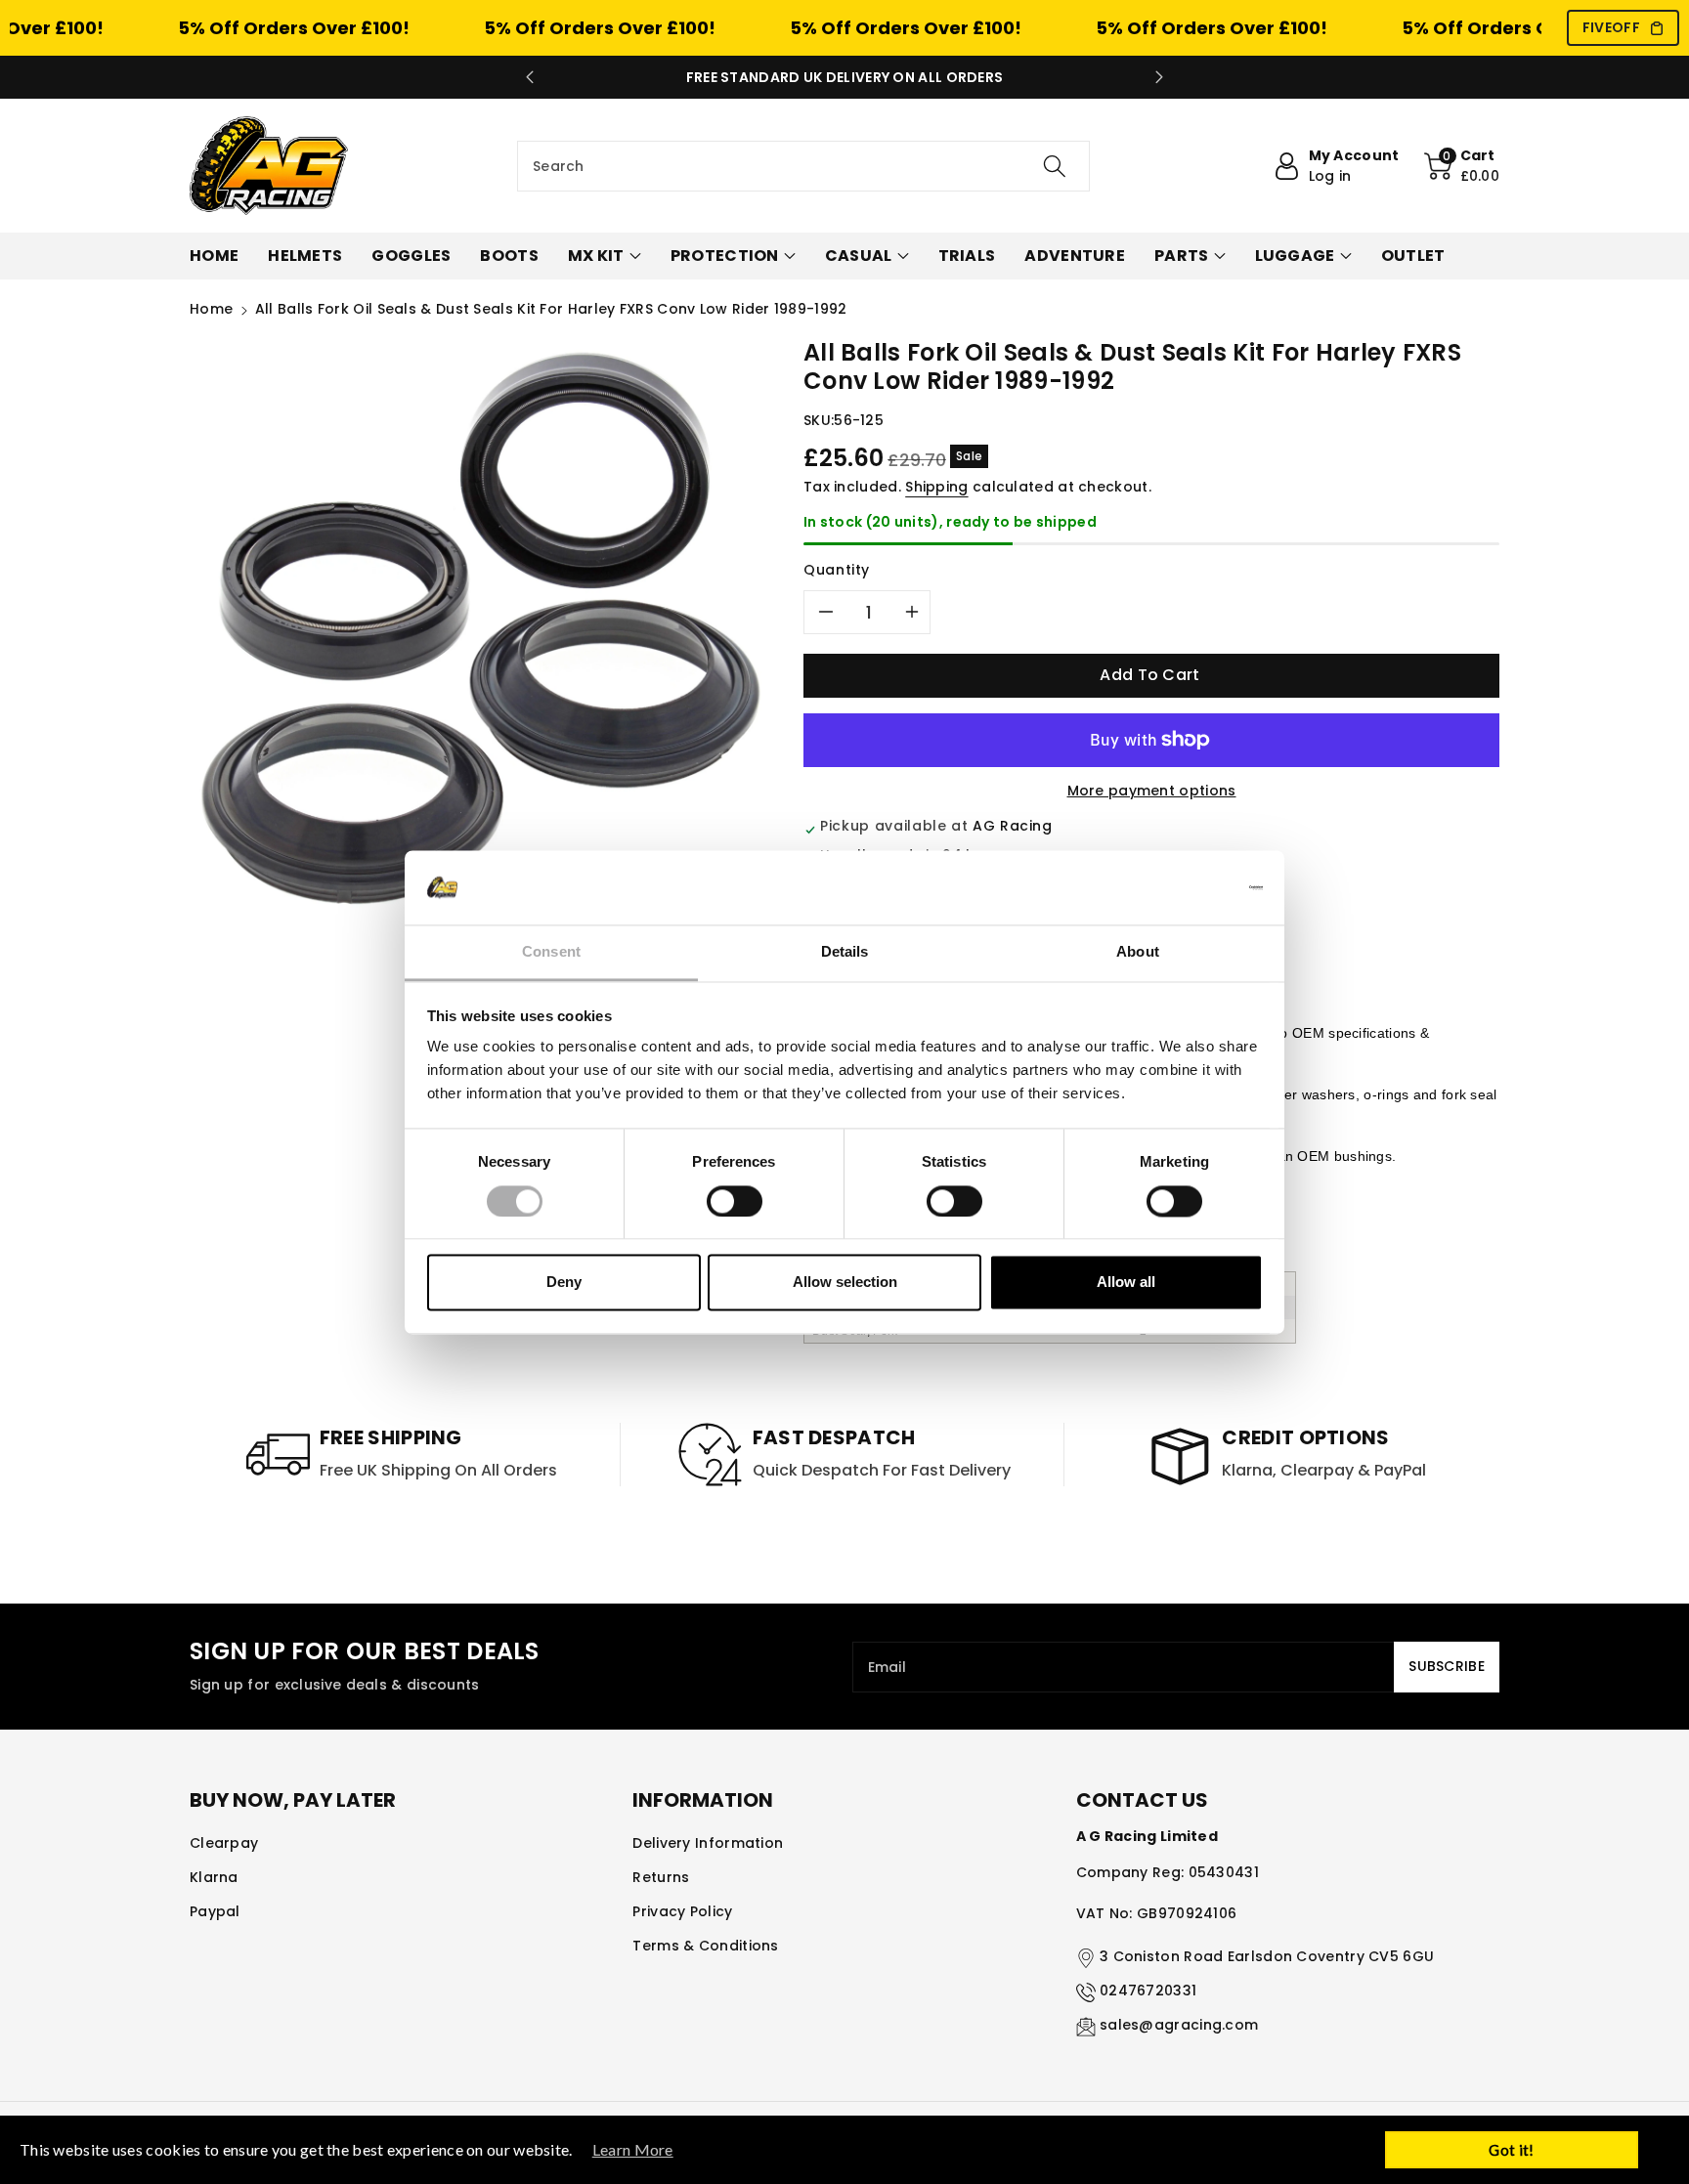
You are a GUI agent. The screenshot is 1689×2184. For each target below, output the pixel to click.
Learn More (633, 2149)
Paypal (215, 1911)
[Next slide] (1159, 77)
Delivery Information (708, 1843)
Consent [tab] (551, 952)
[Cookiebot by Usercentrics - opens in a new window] (1177, 887)
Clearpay (224, 1843)
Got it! (1511, 2150)
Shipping (936, 487)
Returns (661, 1877)
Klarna (214, 1877)
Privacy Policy (682, 1911)
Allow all (1126, 1283)
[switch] (735, 1201)
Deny (564, 1283)
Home (211, 309)
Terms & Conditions (705, 1946)
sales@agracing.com (1179, 2025)
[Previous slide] (530, 77)
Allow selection (845, 1283)
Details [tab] (845, 952)
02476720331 (1148, 1991)
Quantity (837, 570)
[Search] (1055, 166)
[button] (1462, 166)
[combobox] (803, 166)
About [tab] (1138, 952)
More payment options (1152, 791)
